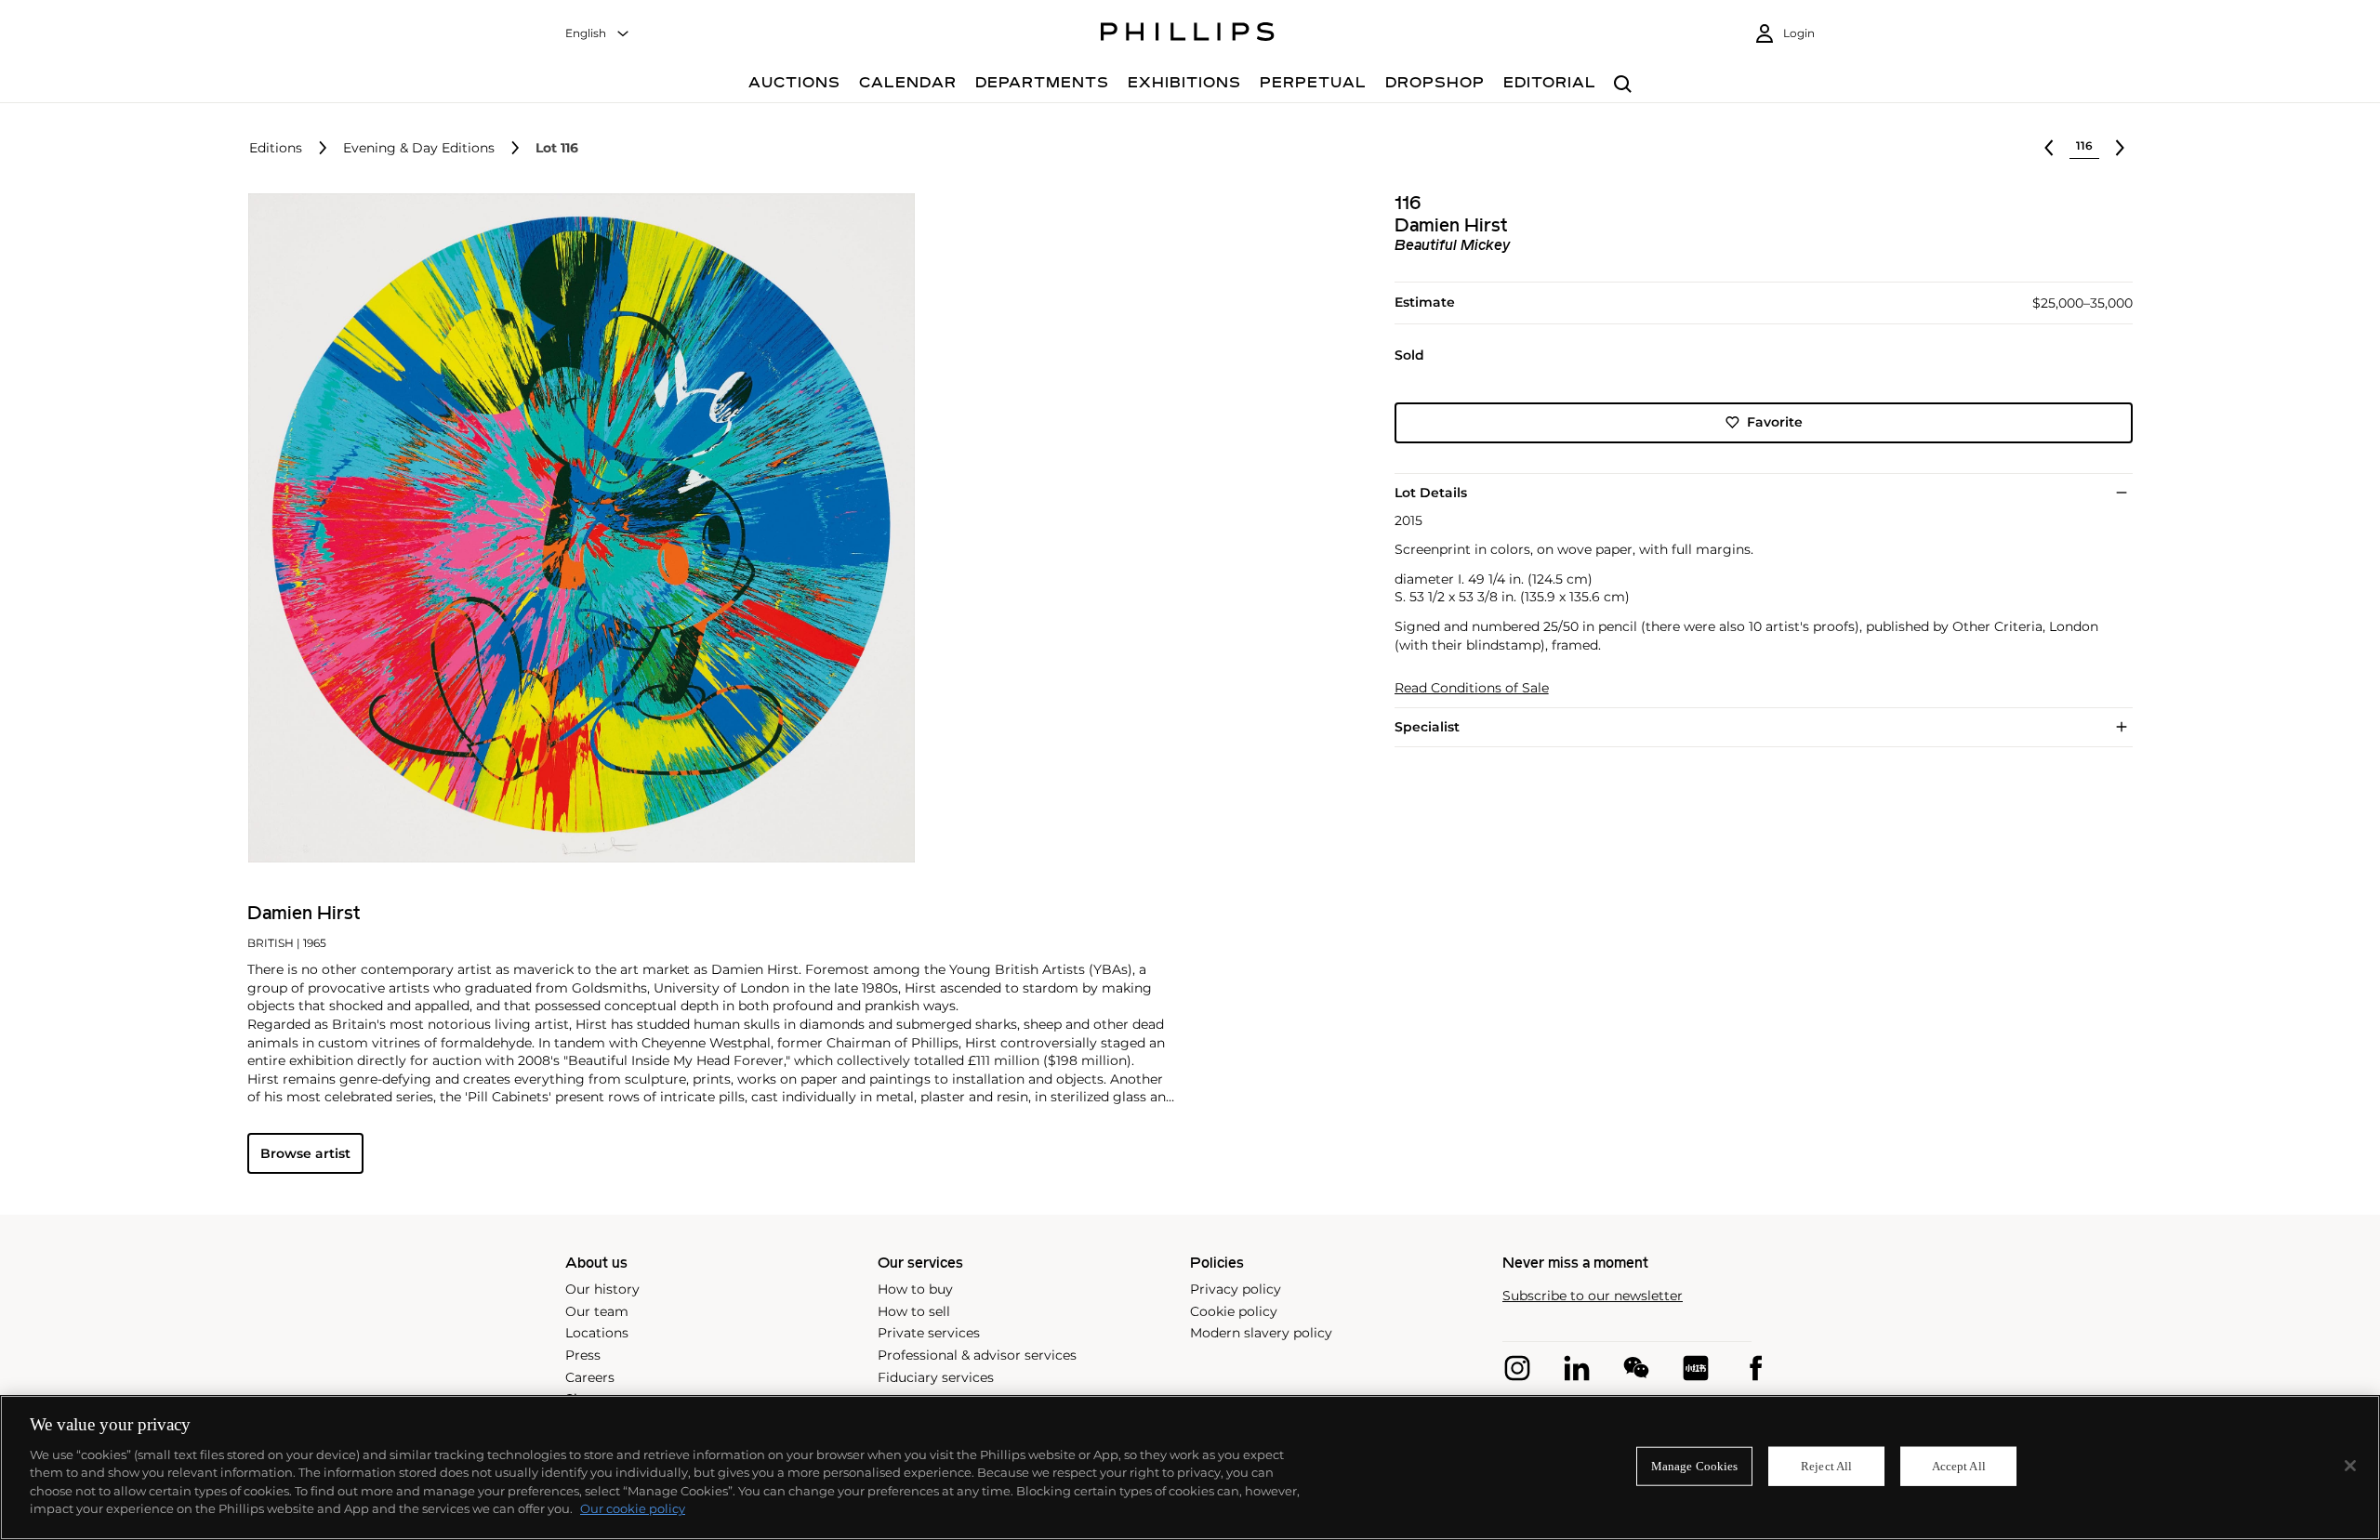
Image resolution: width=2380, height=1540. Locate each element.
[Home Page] (1188, 34)
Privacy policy (1236, 1289)
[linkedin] (1577, 1368)
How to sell (914, 1311)
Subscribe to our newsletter (1593, 1296)
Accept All (1959, 1466)
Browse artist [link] (305, 1153)
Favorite (1775, 422)
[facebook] (1755, 1368)
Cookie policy (1234, 1311)
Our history (602, 1289)
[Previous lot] (2049, 148)
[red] (1696, 1368)
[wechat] (1636, 1368)
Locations (597, 1333)
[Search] (1623, 85)
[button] (576, 528)
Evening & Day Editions (419, 148)
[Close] (2350, 1466)
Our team (597, 1311)
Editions (276, 148)
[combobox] (598, 34)
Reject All (1826, 1466)
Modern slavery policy (1261, 1333)
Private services (929, 1333)
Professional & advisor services (977, 1355)
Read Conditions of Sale (1472, 688)
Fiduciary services (936, 1377)
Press (583, 1355)
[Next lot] (2120, 148)
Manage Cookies (1695, 1466)
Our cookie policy (633, 1508)
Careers (590, 1377)
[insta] (1517, 1368)
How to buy (915, 1289)
